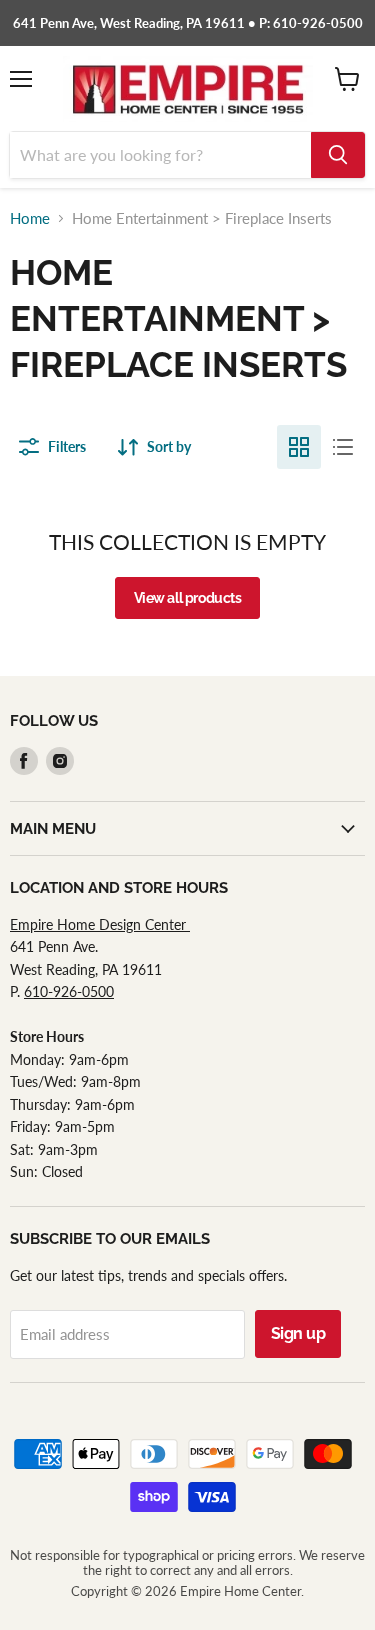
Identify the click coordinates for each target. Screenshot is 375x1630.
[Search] (338, 155)
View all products (188, 598)
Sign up (298, 1333)
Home (30, 218)
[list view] (343, 447)
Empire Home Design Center (100, 924)
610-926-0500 (69, 991)
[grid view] (299, 447)
